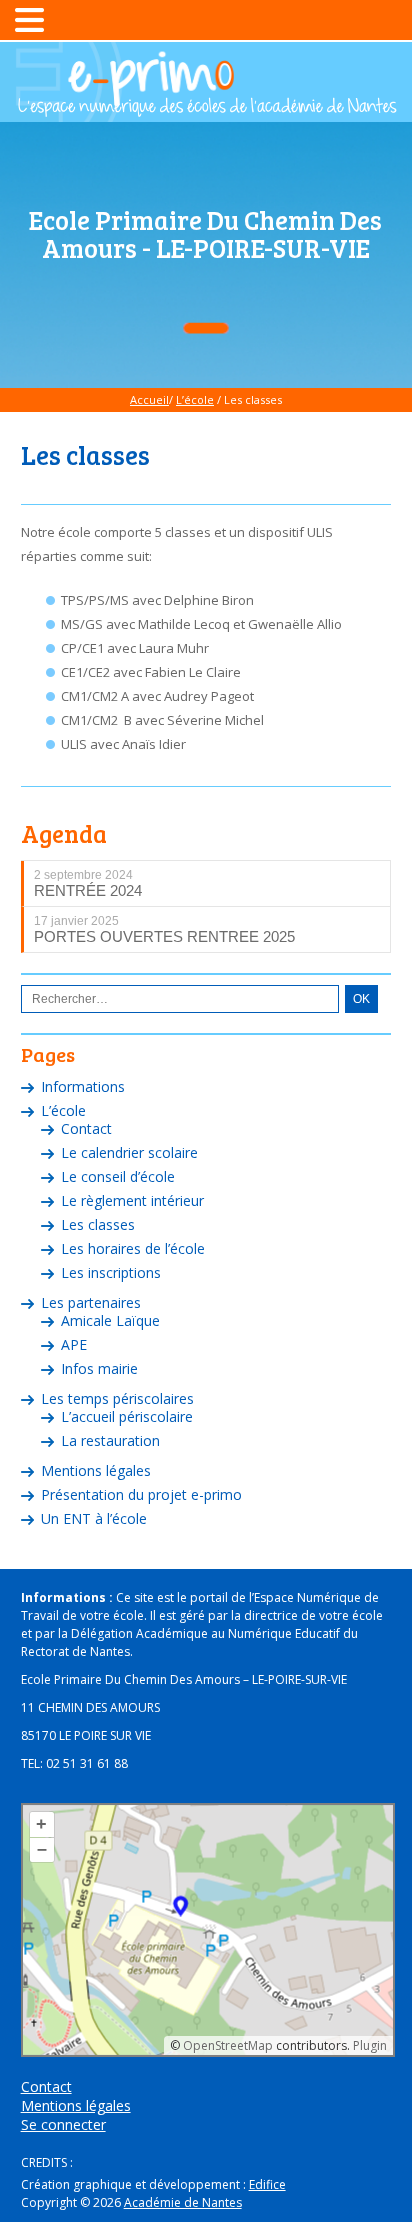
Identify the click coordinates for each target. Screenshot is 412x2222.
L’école (195, 399)
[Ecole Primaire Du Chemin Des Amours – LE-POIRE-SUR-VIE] (206, 107)
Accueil (149, 399)
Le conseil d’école (118, 1176)
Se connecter (63, 2124)
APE (74, 1344)
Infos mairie (99, 1368)
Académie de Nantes (183, 2202)
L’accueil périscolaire (127, 1416)
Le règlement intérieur (132, 1200)
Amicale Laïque (110, 1320)
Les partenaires (91, 1302)
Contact (86, 1128)
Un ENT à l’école (94, 1518)
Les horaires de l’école (133, 1248)
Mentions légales (96, 1470)
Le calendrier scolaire (129, 1152)
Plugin (368, 2045)
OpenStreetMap (228, 2045)
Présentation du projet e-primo (141, 1494)
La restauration (110, 1440)
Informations (83, 1086)
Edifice (267, 2184)
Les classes (98, 1224)
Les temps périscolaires (117, 1398)
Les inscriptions (111, 1272)
